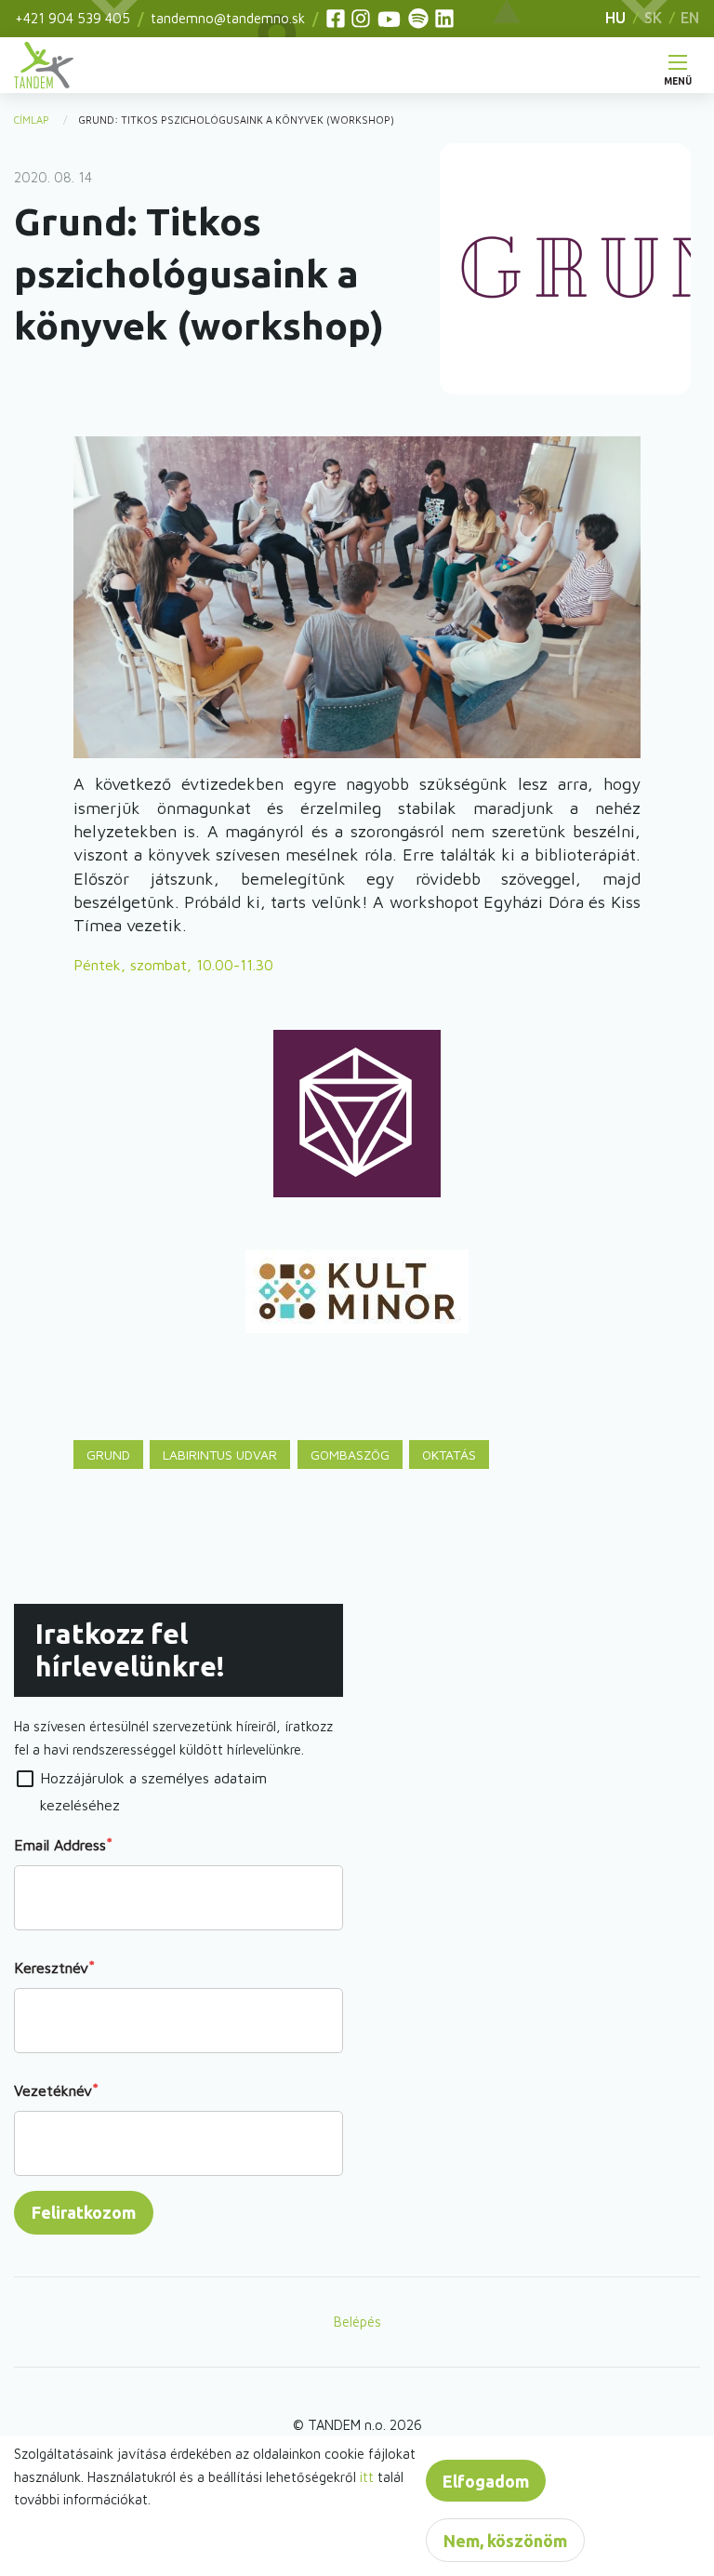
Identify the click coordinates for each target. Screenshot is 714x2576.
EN (690, 18)
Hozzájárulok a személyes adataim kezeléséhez (153, 1791)
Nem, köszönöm (505, 2541)
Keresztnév (51, 1968)
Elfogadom (486, 2481)
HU (615, 18)
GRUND (108, 1455)
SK (653, 18)
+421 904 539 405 (73, 18)
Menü (678, 77)
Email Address (60, 1845)
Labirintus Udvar (220, 1455)
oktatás (449, 1455)
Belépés (357, 2322)
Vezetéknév (53, 2090)
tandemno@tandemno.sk (228, 18)
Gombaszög (350, 1455)
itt (367, 2477)
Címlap (32, 120)
